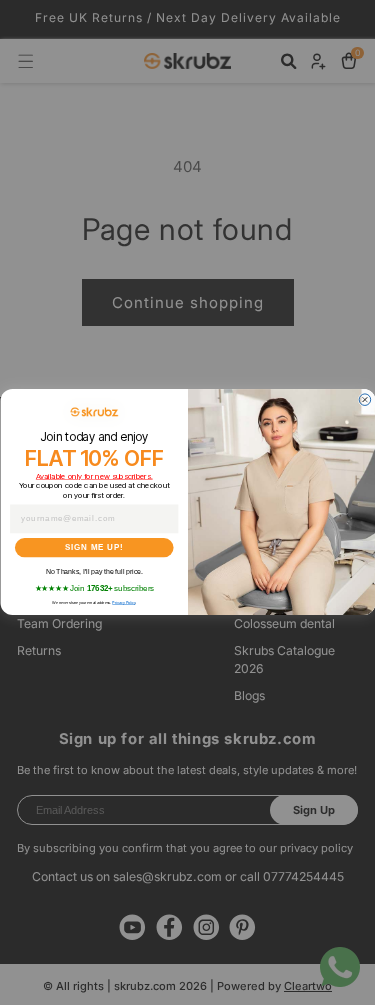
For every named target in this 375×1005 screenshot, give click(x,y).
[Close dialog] (365, 400)
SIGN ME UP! (94, 548)
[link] (94, 412)
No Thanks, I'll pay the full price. (93, 572)
